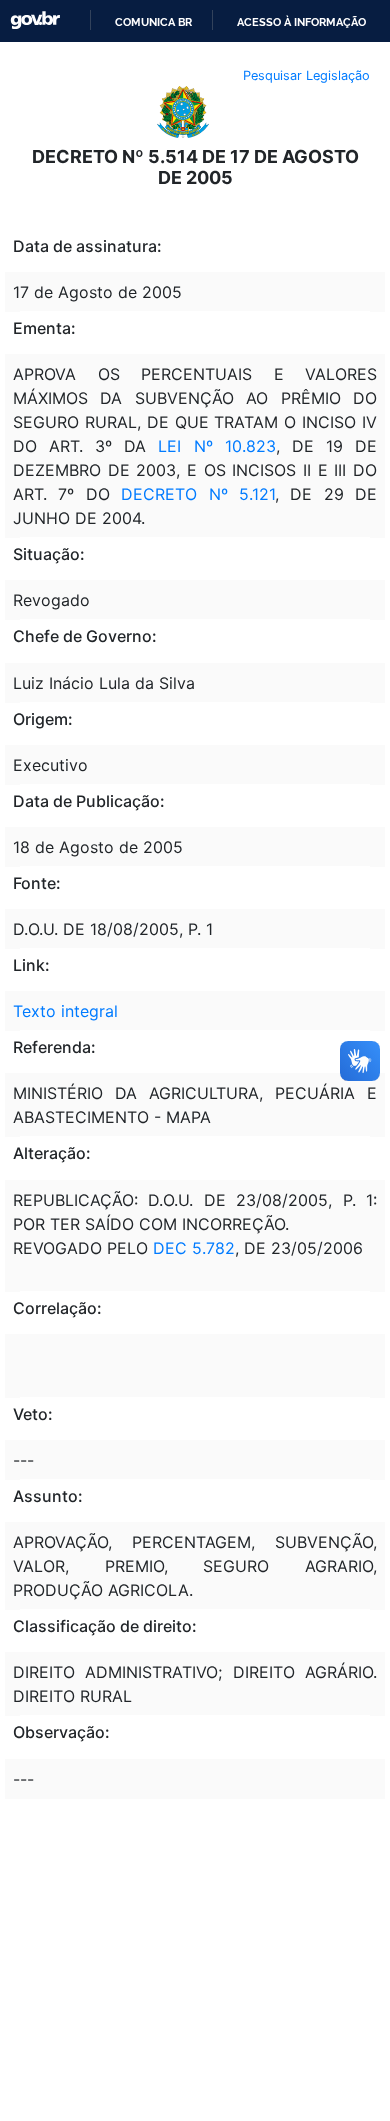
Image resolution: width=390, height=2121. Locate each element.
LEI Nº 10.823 (216, 446)
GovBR (35, 20)
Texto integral (65, 1011)
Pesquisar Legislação (306, 75)
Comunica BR (153, 22)
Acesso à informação (301, 22)
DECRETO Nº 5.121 (198, 494)
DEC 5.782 (194, 1248)
